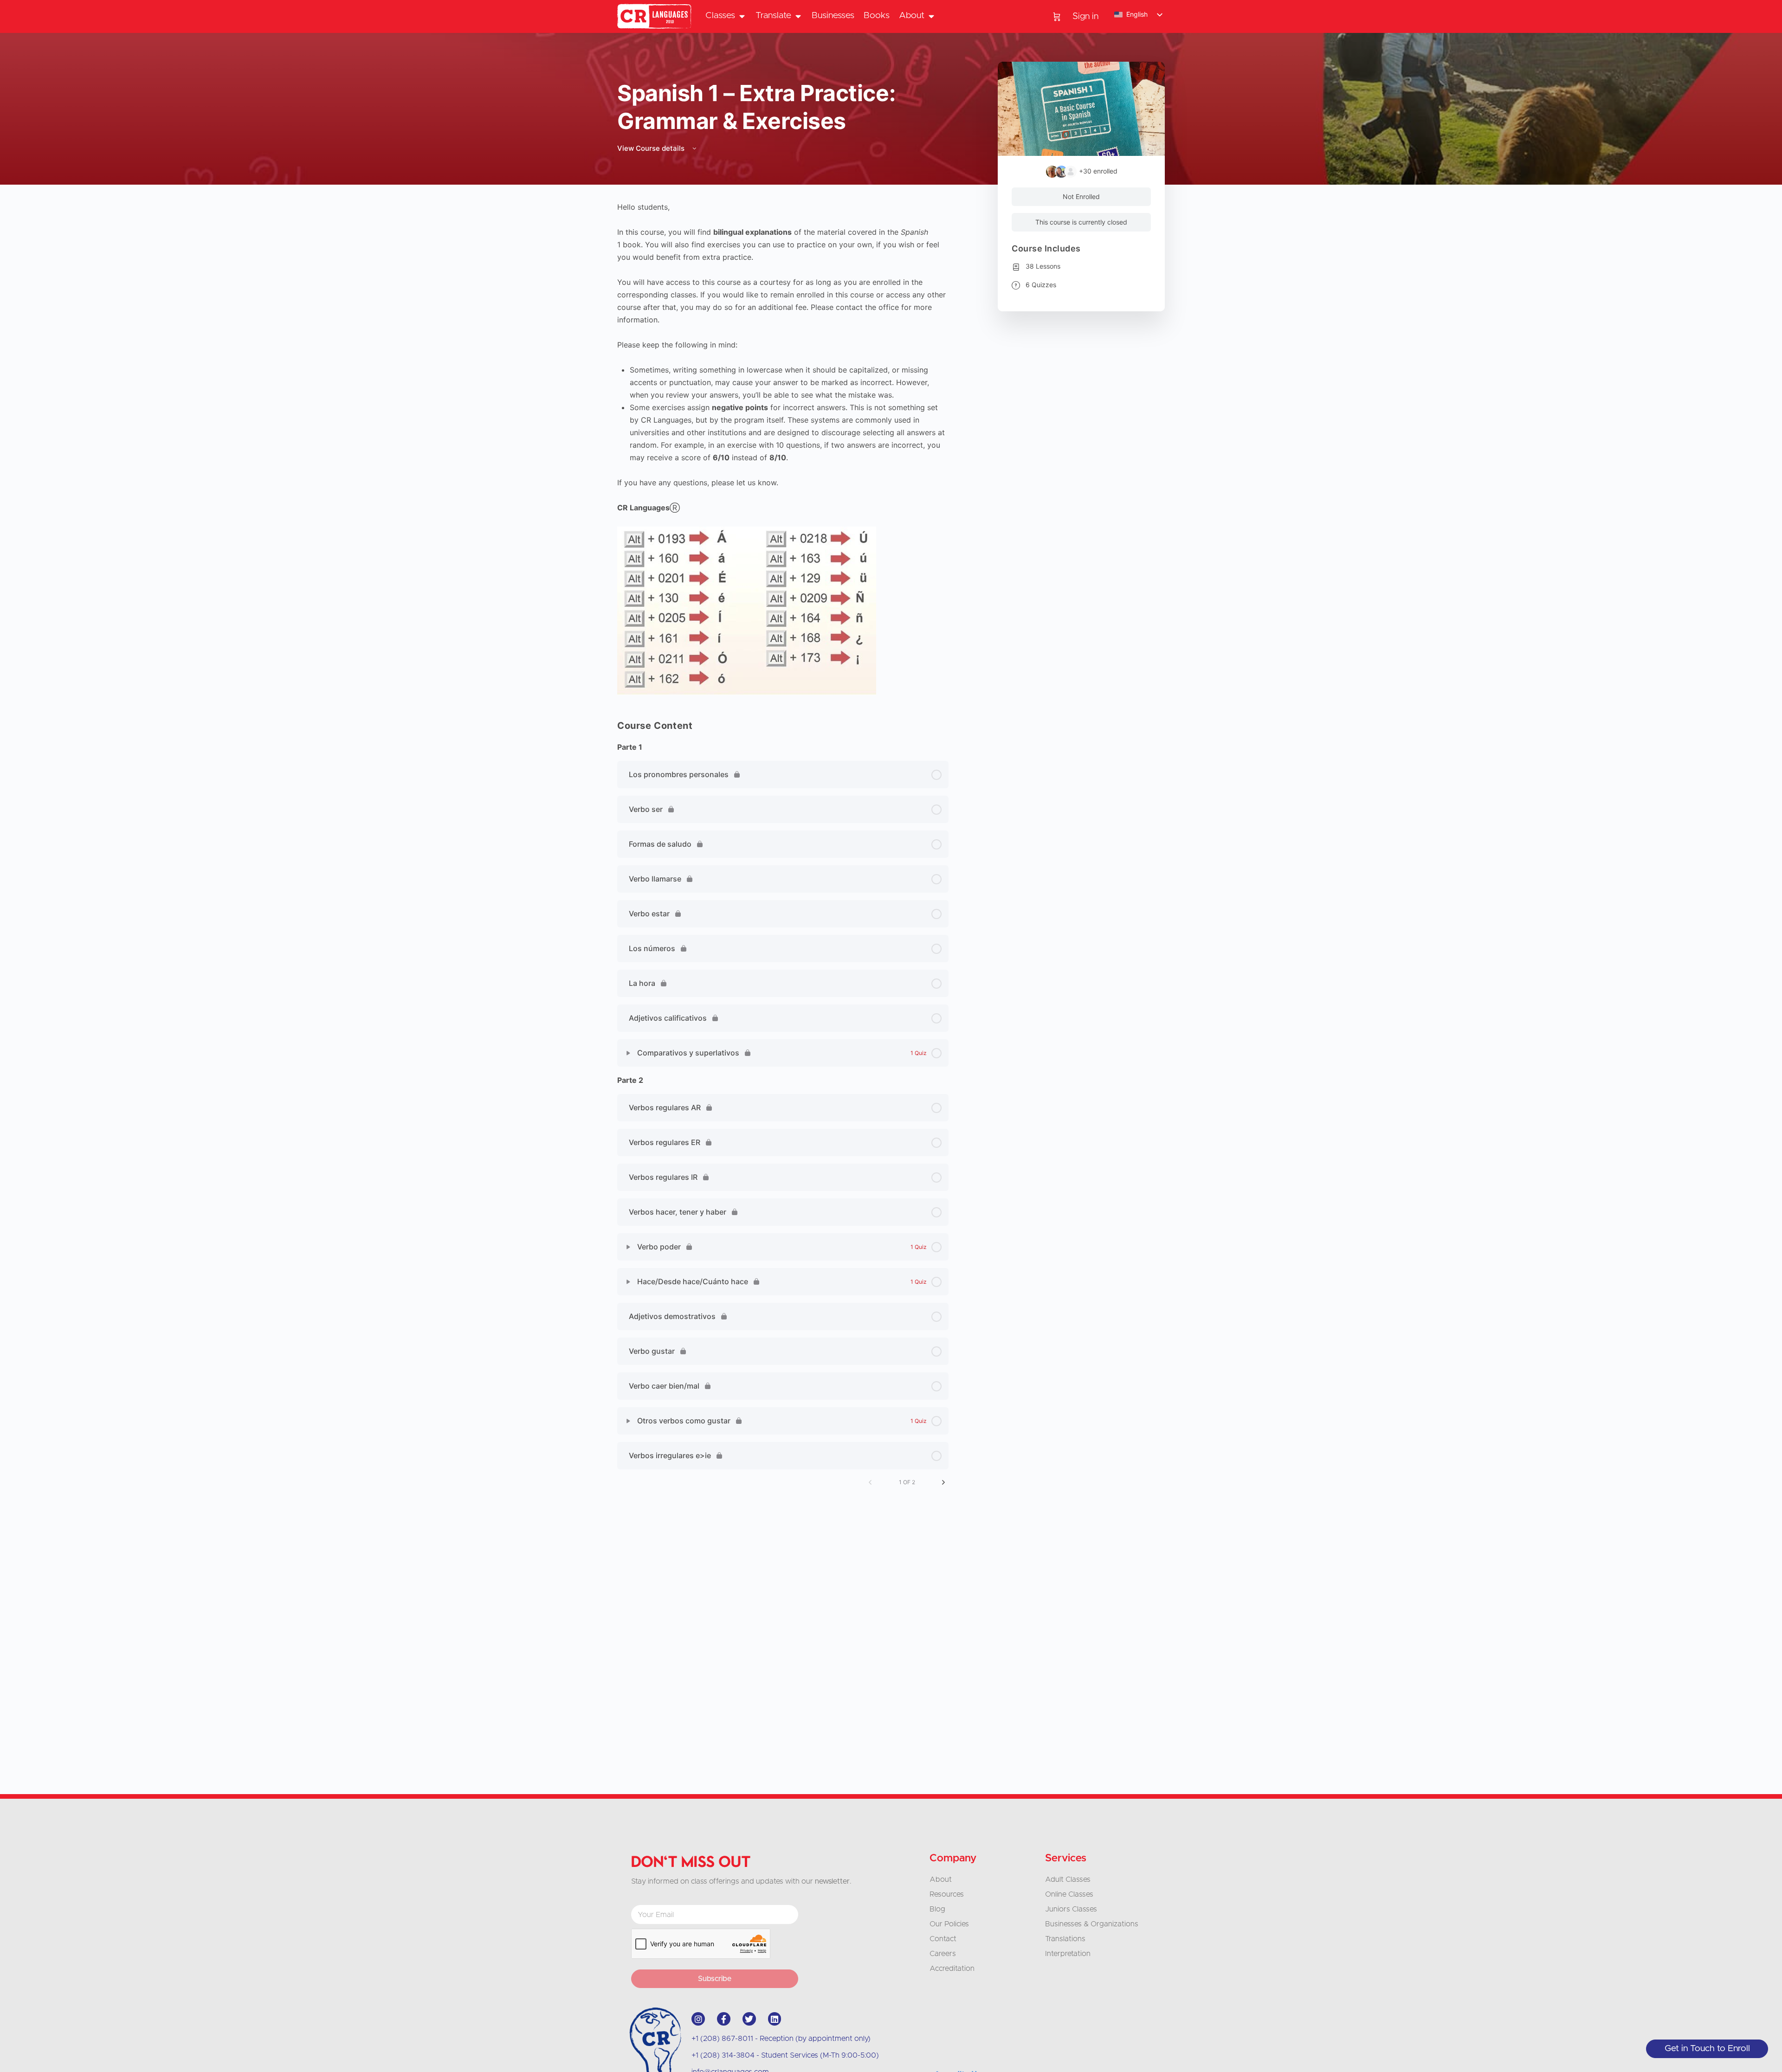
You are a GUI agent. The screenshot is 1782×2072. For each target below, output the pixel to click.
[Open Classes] (742, 16)
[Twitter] (749, 2019)
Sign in (1085, 16)
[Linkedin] (775, 2019)
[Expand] (628, 1053)
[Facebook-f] (724, 2019)
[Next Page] (943, 1482)
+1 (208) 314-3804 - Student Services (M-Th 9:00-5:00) (785, 2055)
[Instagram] (698, 2019)
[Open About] (931, 16)
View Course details (652, 148)
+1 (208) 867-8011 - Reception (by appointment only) (781, 2039)
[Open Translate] (798, 16)
